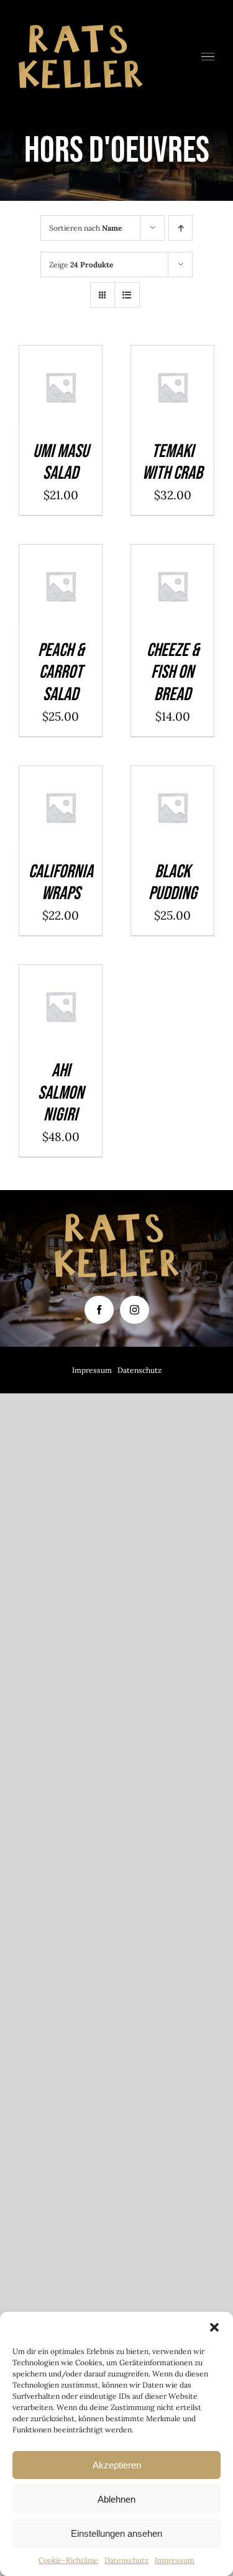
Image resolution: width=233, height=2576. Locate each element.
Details (61, 405)
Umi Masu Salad (61, 463)
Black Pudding (173, 883)
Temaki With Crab (172, 463)
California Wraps (61, 883)
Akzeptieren (117, 2465)
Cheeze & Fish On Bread (173, 672)
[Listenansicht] (127, 295)
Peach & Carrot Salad (61, 672)
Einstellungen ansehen (116, 2533)
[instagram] (135, 1310)
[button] (214, 2327)
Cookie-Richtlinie (68, 2560)
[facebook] (99, 1310)
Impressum (175, 2560)
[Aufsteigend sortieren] (180, 228)
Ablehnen (116, 2499)
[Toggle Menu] (208, 57)
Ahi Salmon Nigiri (61, 1093)
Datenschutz (126, 2560)
